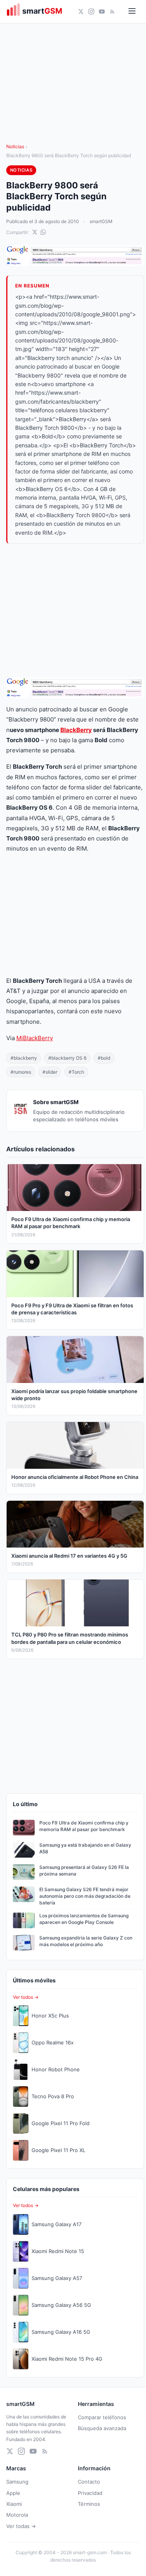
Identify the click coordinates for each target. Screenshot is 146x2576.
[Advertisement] (75, 611)
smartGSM (101, 221)
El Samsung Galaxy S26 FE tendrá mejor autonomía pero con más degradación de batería (85, 1896)
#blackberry (24, 1058)
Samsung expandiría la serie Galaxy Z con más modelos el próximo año (86, 1941)
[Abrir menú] (132, 12)
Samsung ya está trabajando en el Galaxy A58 (85, 1848)
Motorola (17, 2515)
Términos (89, 2504)
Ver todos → (26, 1997)
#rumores (21, 1072)
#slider (50, 1072)
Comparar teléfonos (102, 2417)
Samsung (17, 2482)
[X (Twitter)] (81, 12)
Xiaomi (14, 2504)
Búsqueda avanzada (102, 2428)
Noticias (15, 146)
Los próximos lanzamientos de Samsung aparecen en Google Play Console (84, 1919)
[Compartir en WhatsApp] (43, 232)
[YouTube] (102, 12)
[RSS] (112, 12)
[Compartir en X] (35, 232)
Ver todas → (21, 2526)
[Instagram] (91, 12)
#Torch (76, 1072)
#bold (104, 1058)
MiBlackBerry (35, 1038)
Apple (13, 2493)
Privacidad (90, 2493)
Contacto (89, 2482)
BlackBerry (76, 730)
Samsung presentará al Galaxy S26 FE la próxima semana (84, 1870)
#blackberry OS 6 (67, 1058)
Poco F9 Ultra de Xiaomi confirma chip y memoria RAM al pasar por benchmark (84, 1826)
